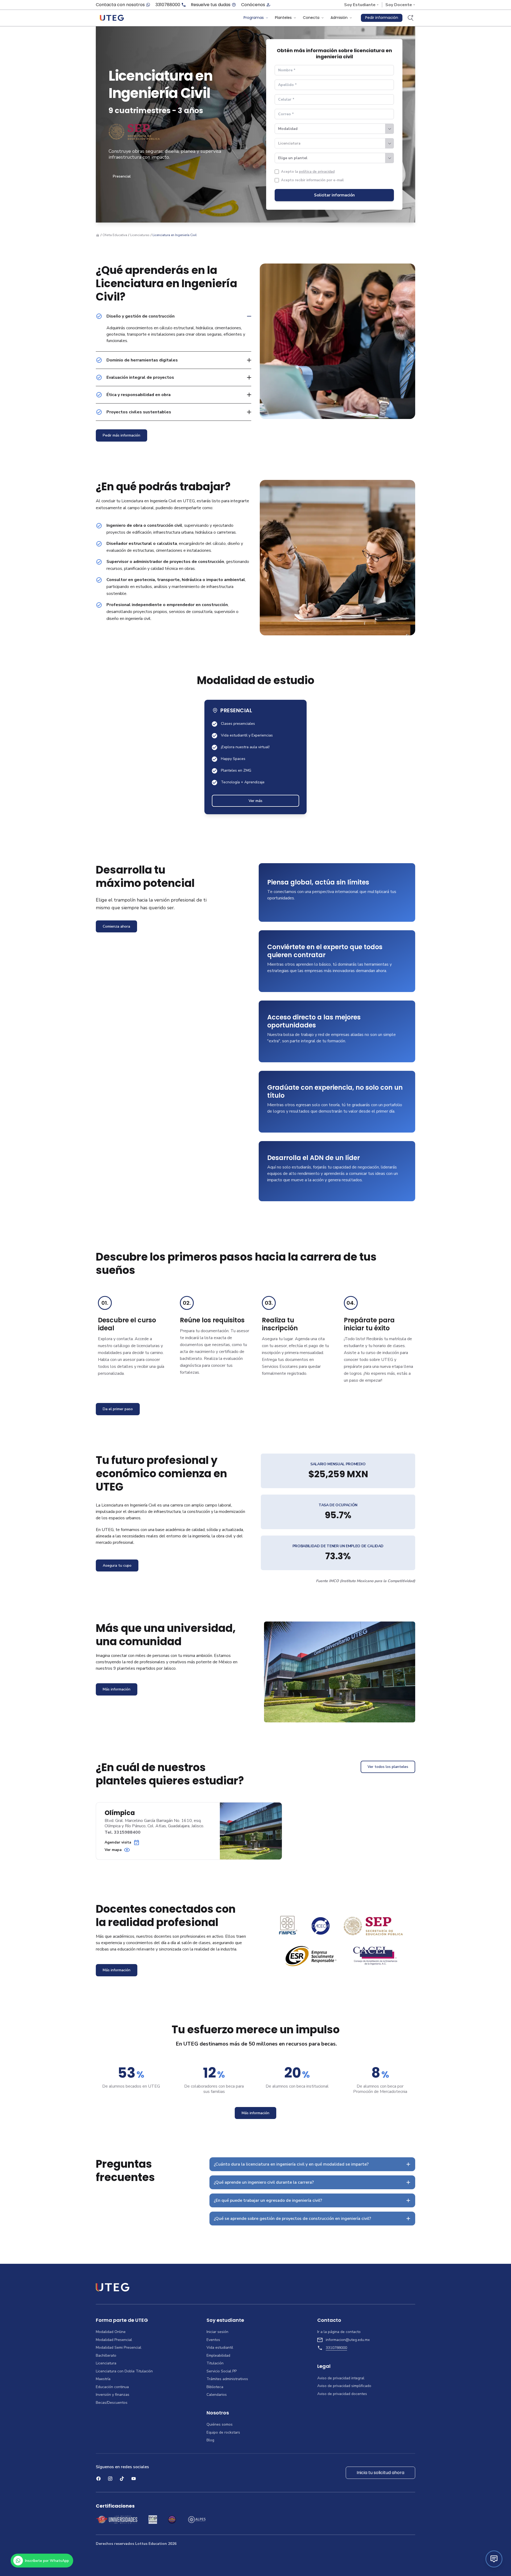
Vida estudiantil (220, 2348)
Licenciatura (106, 2363)
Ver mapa (113, 1850)
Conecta (311, 18)
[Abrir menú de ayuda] (494, 2559)
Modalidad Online (111, 2332)
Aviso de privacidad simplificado (344, 2386)
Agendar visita (118, 1842)
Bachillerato (106, 2356)
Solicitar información (334, 195)
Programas (254, 18)
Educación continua (112, 2387)
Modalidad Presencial (114, 2340)
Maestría (103, 2379)
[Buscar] (410, 18)
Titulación (215, 2363)
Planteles (283, 18)
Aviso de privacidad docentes (342, 2394)
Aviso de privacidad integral (341, 2378)
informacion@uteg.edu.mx (348, 2340)
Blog (210, 2440)
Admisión (339, 18)
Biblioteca (215, 2387)
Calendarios (217, 2395)
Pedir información (382, 18)
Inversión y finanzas (113, 2395)
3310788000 (168, 5)
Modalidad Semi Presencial (119, 2348)
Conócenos (253, 5)
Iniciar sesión (217, 2332)
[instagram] (110, 2479)
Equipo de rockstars (223, 2433)
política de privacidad (317, 172)
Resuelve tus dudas (211, 5)
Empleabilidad (218, 2356)
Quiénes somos (220, 2425)
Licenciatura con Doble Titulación (124, 2371)
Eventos (213, 2340)
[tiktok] (122, 2479)
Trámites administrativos (227, 2379)
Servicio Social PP (222, 2371)
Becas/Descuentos (112, 2403)
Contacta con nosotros (120, 5)
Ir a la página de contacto (339, 2332)
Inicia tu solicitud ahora (380, 2473)
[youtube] (134, 2479)
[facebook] (98, 2479)
